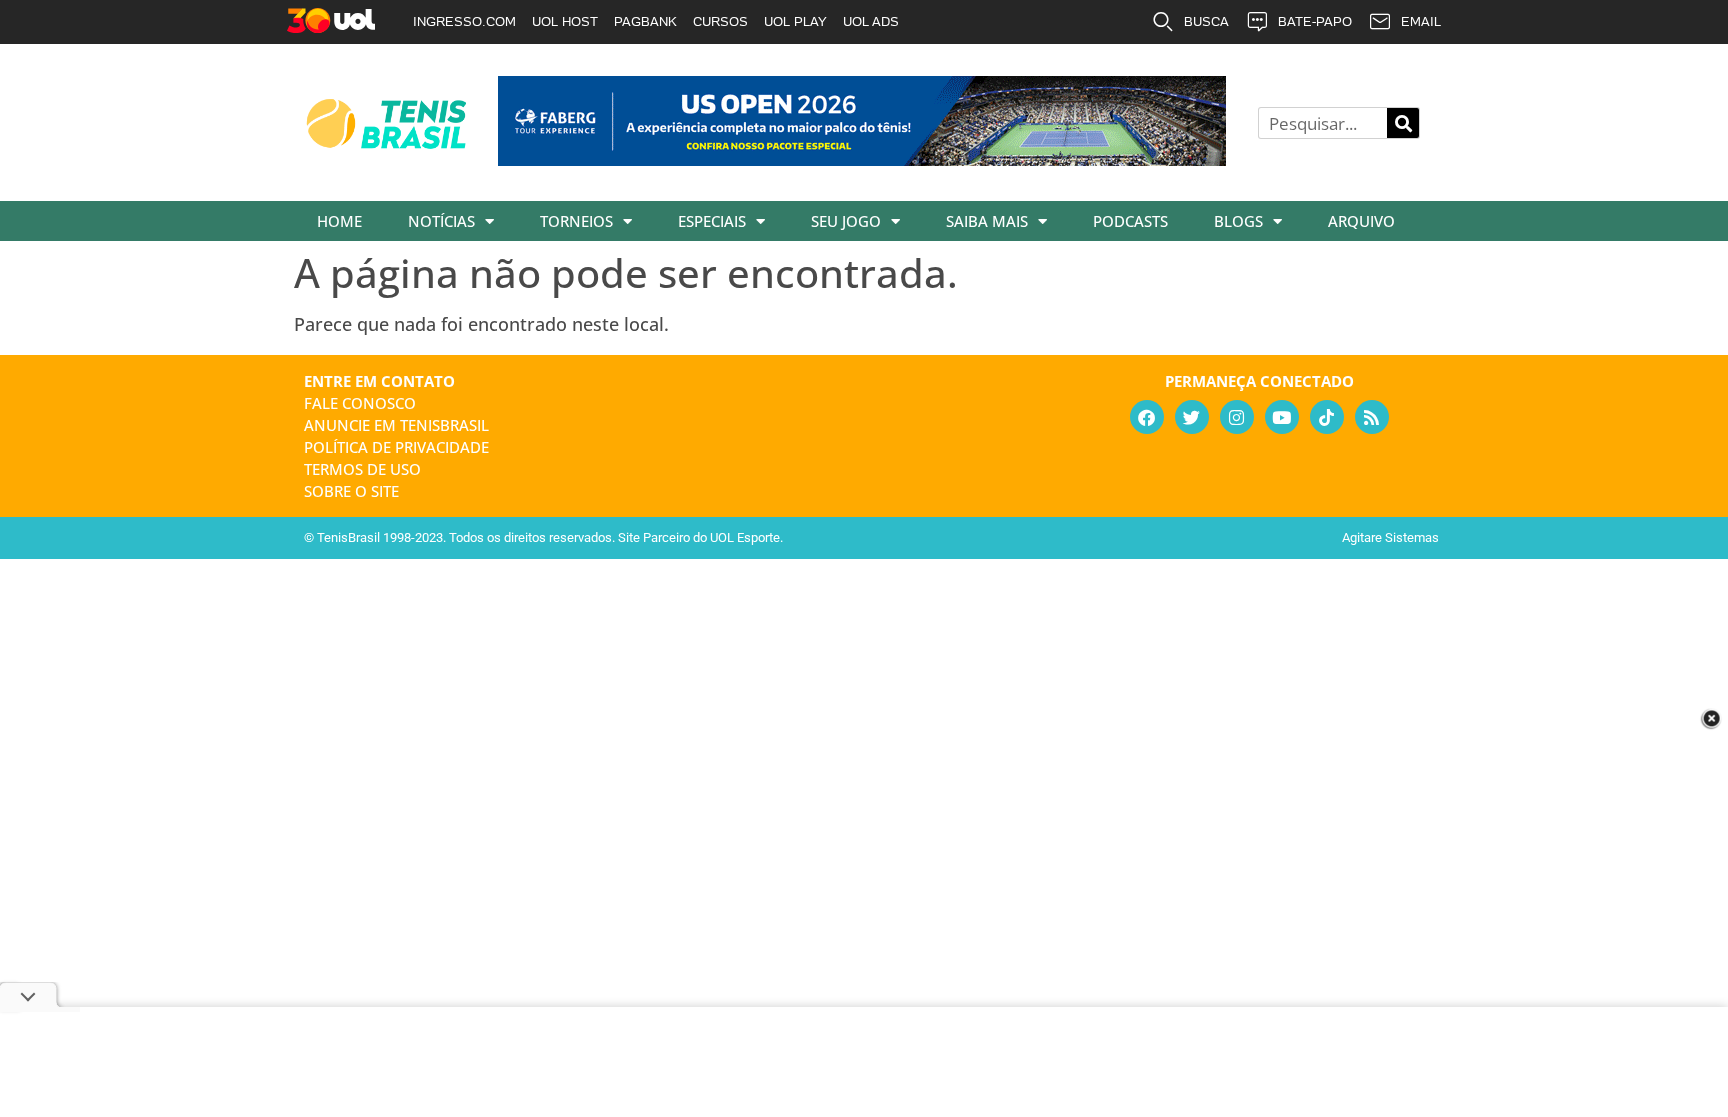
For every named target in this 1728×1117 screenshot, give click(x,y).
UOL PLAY (795, 21)
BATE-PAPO (1315, 21)
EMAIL (1421, 21)
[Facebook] (1147, 417)
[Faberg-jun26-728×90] (862, 159)
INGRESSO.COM (464, 21)
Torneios (576, 221)
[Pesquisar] (1403, 123)
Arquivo (1361, 221)
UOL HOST (565, 21)
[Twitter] (1192, 417)
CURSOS (720, 21)
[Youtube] (1282, 417)
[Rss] (1372, 417)
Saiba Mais (987, 221)
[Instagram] (1237, 417)
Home (339, 221)
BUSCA (1206, 21)
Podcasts (1130, 221)
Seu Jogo (846, 221)
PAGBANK (645, 21)
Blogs (1238, 221)
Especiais (712, 221)
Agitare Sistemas (1390, 537)
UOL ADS (871, 21)
